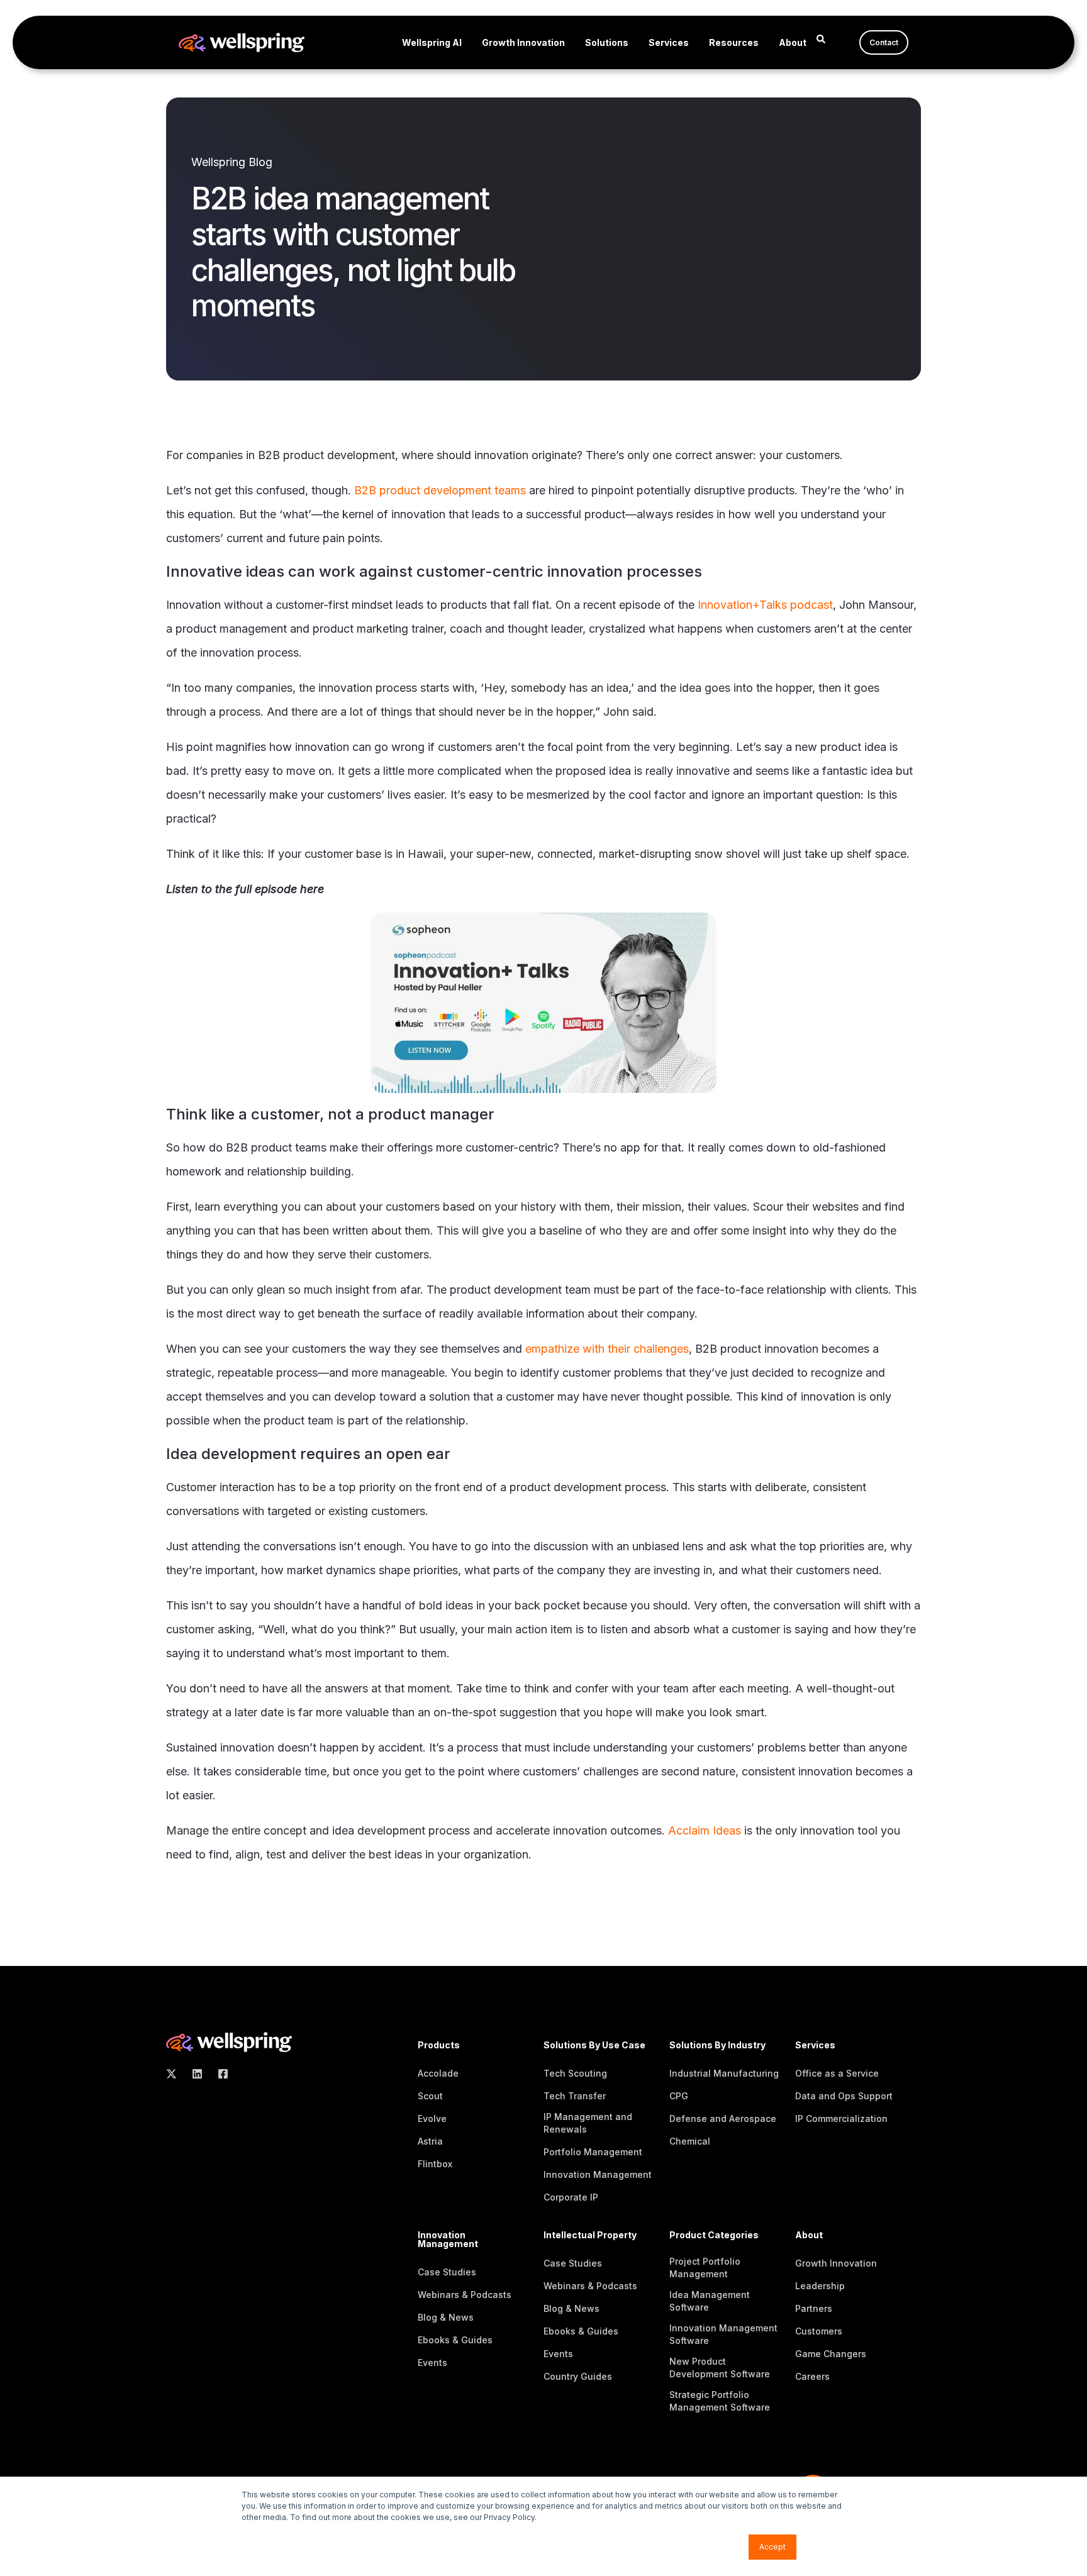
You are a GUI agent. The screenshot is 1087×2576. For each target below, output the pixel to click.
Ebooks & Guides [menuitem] (455, 2340)
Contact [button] (884, 42)
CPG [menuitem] (679, 2096)
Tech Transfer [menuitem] (575, 2096)
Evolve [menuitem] (432, 2118)
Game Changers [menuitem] (831, 2354)
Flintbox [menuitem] (435, 2164)
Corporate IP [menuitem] (571, 2197)
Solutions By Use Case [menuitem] (594, 2046)
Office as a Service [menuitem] (837, 2073)
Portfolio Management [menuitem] (593, 2152)
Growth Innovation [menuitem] (523, 42)
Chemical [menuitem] (690, 2141)
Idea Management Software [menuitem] (710, 2301)
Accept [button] (772, 2547)
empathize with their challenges (607, 1349)
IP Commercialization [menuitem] (841, 2118)
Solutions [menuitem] (607, 42)
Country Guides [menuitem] (578, 2376)
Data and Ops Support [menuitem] (844, 2096)
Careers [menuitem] (812, 2376)
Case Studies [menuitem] (447, 2272)
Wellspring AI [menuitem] (432, 42)
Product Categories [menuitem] (714, 2235)
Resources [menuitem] (734, 42)
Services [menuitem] (669, 42)
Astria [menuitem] (430, 2141)
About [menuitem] (793, 42)
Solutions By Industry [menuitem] (717, 2046)
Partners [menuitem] (814, 2308)
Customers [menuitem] (819, 2331)
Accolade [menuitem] (438, 2073)
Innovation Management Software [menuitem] (723, 2334)
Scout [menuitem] (430, 2096)
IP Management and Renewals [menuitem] (588, 2123)
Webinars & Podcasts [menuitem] (465, 2295)
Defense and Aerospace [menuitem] (723, 2118)
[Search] (821, 38)
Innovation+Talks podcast (765, 605)
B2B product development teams (440, 490)
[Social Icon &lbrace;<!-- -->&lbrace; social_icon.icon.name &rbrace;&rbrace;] (175, 2074)
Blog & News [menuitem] (446, 2317)
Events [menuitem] (432, 2362)
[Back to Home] (242, 44)
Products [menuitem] (439, 2046)
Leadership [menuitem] (820, 2286)
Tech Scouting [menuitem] (575, 2073)
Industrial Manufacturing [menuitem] (724, 2073)
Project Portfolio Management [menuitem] (705, 2268)
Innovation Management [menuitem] (598, 2174)
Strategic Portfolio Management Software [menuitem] (720, 2401)
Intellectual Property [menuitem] (590, 2235)
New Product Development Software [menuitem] (720, 2368)
